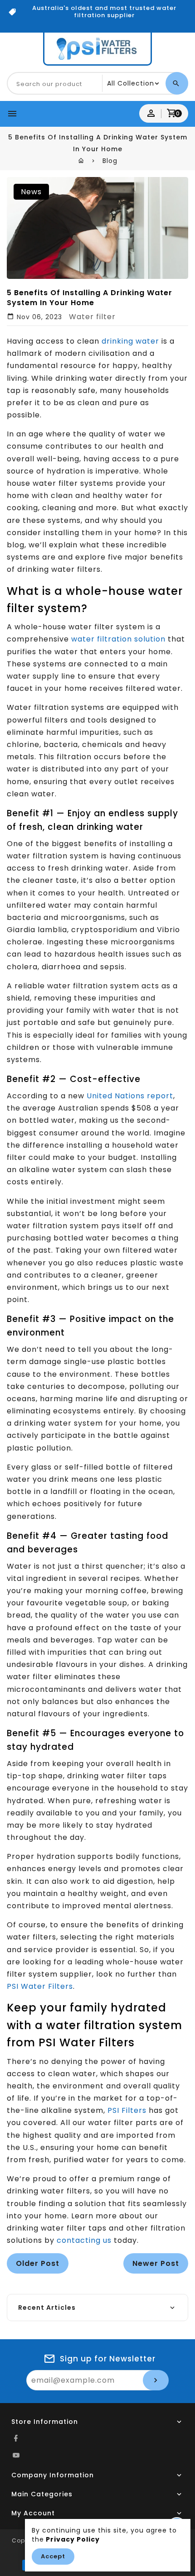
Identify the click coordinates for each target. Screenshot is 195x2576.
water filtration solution (118, 639)
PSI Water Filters (40, 1986)
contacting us (84, 2240)
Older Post (38, 2263)
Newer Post (156, 2263)
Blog (110, 161)
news (31, 192)
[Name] (156, 2380)
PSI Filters (127, 2110)
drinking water (130, 341)
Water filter (92, 317)
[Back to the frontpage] (81, 161)
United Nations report (130, 1096)
